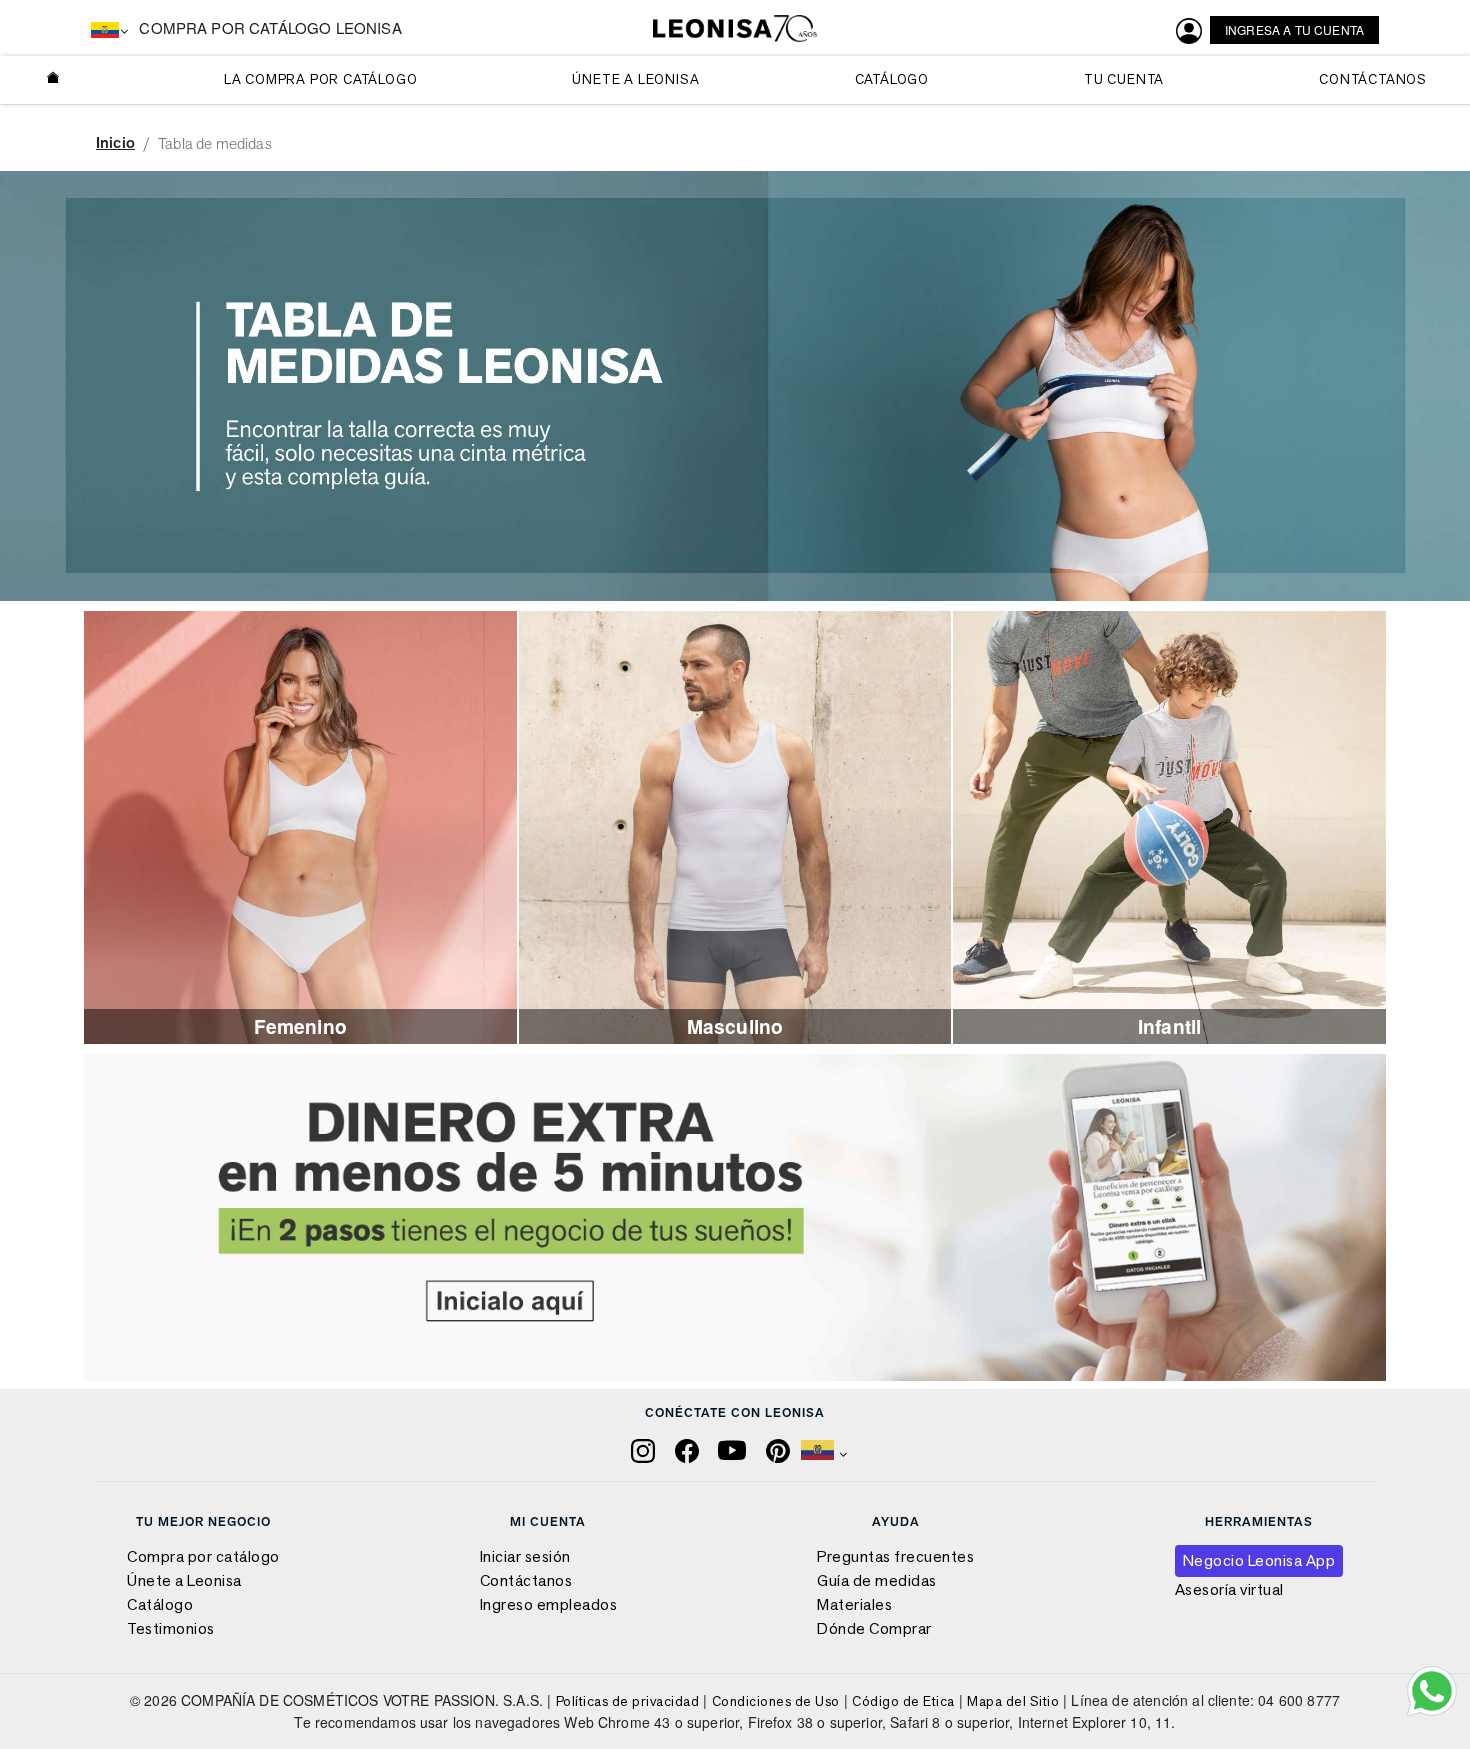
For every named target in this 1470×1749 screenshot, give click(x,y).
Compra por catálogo (203, 1556)
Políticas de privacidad (628, 1701)
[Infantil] (1169, 825)
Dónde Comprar (874, 1628)
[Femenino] (300, 825)
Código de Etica (903, 1701)
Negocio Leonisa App (1259, 1560)
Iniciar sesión (525, 1556)
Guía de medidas (877, 1580)
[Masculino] (735, 825)
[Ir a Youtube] (734, 1448)
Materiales (854, 1604)
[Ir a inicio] (53, 80)
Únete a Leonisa (184, 1580)
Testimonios (171, 1628)
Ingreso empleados (549, 1604)
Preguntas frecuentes (895, 1556)
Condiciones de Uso (776, 1701)
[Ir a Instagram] (645, 1448)
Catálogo (160, 1604)
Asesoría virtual (1229, 1589)
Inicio (115, 142)
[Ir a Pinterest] (780, 1448)
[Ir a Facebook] (689, 1448)
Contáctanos (526, 1580)
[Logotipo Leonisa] (735, 28)
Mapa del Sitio (1013, 1701)
